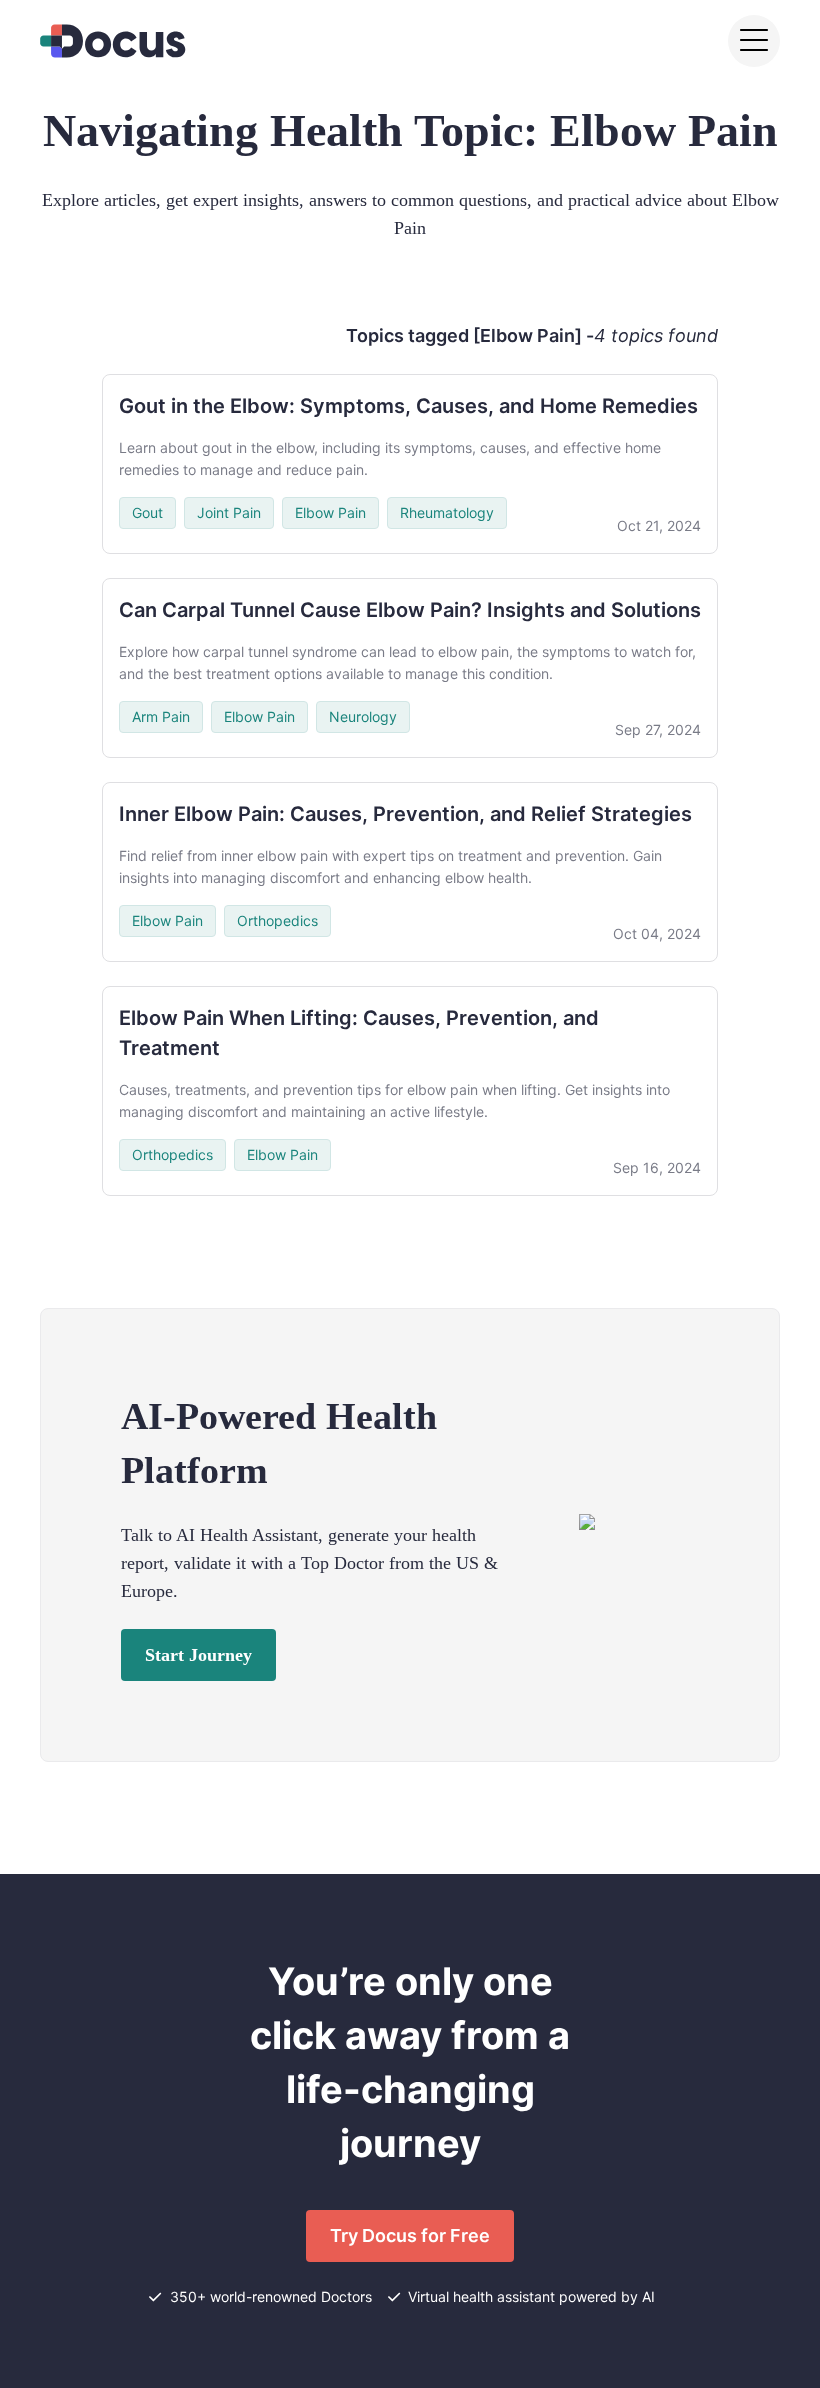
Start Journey (198, 1655)
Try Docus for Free (410, 2235)
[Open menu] (754, 41)
